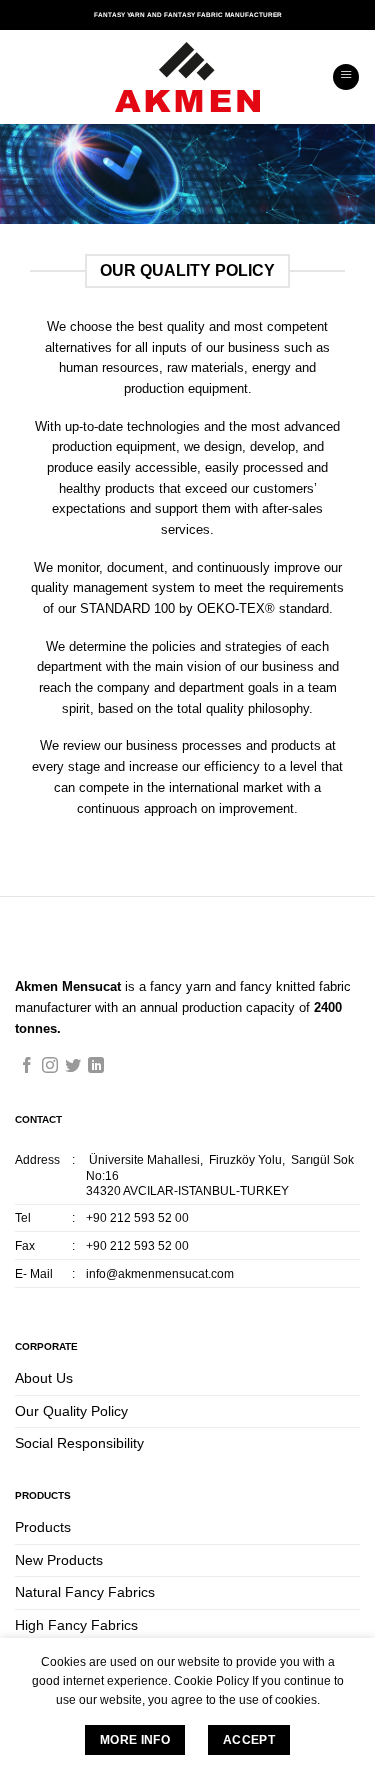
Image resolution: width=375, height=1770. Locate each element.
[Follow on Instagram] (50, 1067)
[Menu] (346, 77)
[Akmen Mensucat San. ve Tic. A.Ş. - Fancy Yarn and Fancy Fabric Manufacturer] (188, 77)
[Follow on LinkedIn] (96, 1067)
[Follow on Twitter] (73, 1067)
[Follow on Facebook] (27, 1067)
